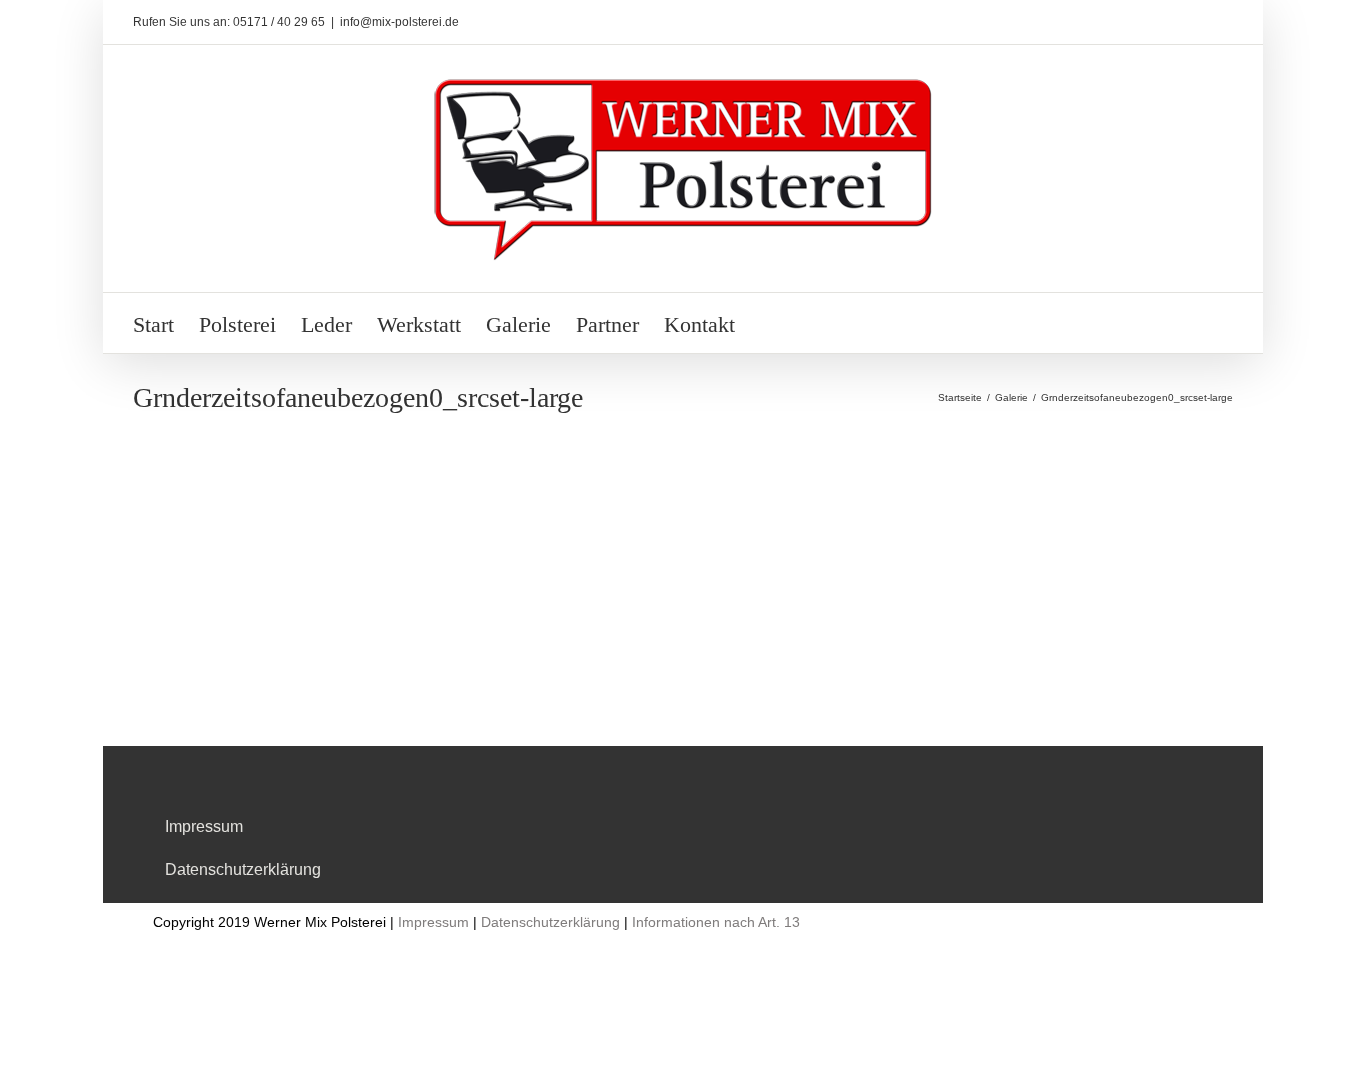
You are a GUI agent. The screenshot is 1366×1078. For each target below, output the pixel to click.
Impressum (204, 826)
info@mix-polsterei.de (399, 22)
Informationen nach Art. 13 (716, 922)
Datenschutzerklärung (243, 869)
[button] (768, 323)
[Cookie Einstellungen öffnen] (44, 1052)
